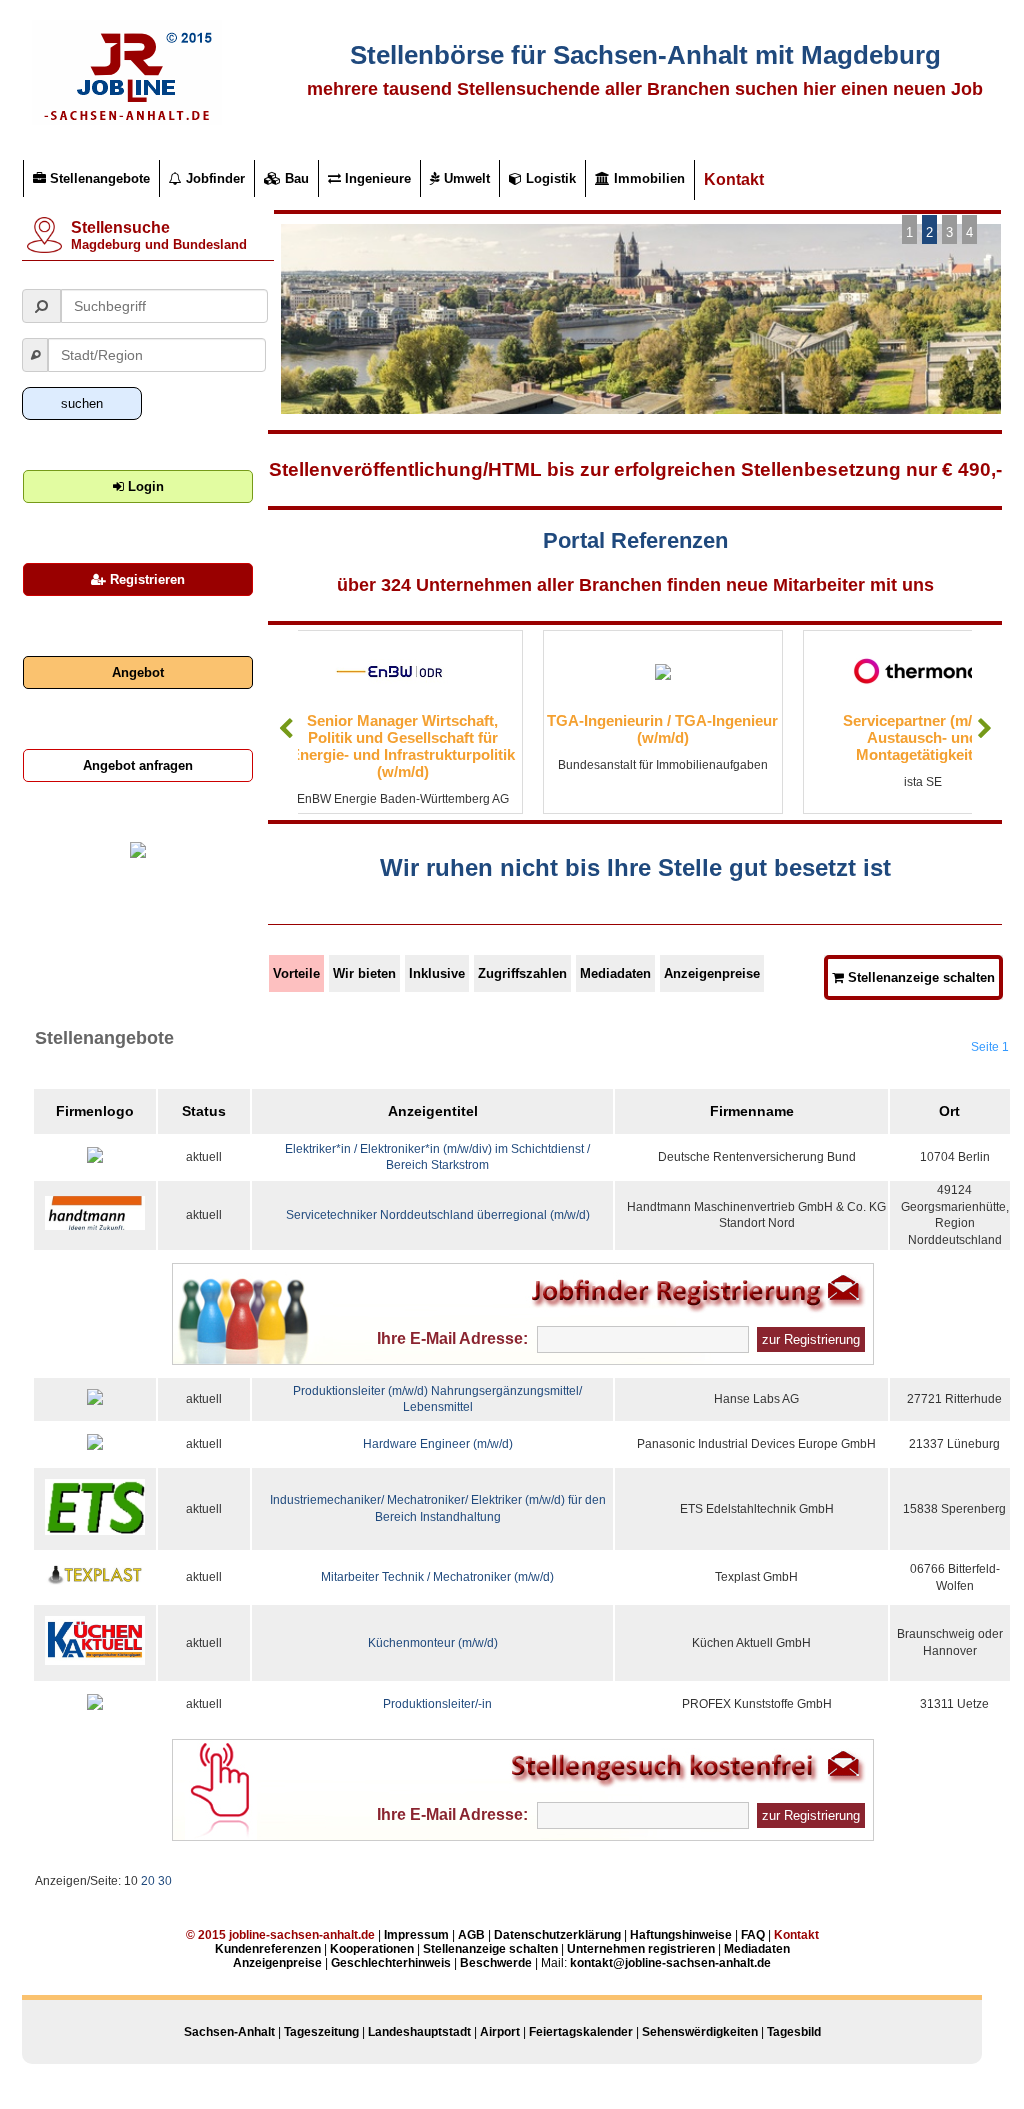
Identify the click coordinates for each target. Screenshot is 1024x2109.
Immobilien (647, 178)
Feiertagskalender (581, 2032)
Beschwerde (496, 1963)
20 (148, 1881)
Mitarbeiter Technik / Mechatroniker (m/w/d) (437, 1577)
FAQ (753, 1935)
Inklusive (437, 973)
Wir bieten (364, 973)
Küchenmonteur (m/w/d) (433, 1643)
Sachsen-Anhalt (229, 2032)
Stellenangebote (98, 178)
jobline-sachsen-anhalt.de (302, 1935)
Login (144, 486)
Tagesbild (794, 2032)
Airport (500, 2032)
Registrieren (145, 579)
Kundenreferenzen (268, 1949)
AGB (471, 1935)
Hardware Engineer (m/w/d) (438, 1444)
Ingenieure (376, 178)
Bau (295, 178)
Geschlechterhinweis (391, 1963)
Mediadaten (615, 973)
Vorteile (296, 973)
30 (165, 1881)
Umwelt (465, 178)
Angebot (138, 672)
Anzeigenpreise (712, 973)
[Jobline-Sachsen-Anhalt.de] (127, 121)
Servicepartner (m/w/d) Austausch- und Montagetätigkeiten (726, 737)
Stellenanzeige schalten (919, 977)
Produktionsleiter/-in (437, 1704)
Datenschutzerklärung (557, 1935)
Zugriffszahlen (522, 973)
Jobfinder (213, 178)
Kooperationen (372, 1949)
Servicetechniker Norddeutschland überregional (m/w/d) (438, 1215)
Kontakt (734, 179)
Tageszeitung (321, 2032)
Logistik (549, 178)
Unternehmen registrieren (641, 1949)
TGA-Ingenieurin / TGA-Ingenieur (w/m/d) (466, 729)
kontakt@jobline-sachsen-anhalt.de (670, 1963)
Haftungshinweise (681, 1935)
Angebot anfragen (138, 765)
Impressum (416, 1935)
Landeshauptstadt (419, 2032)
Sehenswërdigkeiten (700, 2032)
